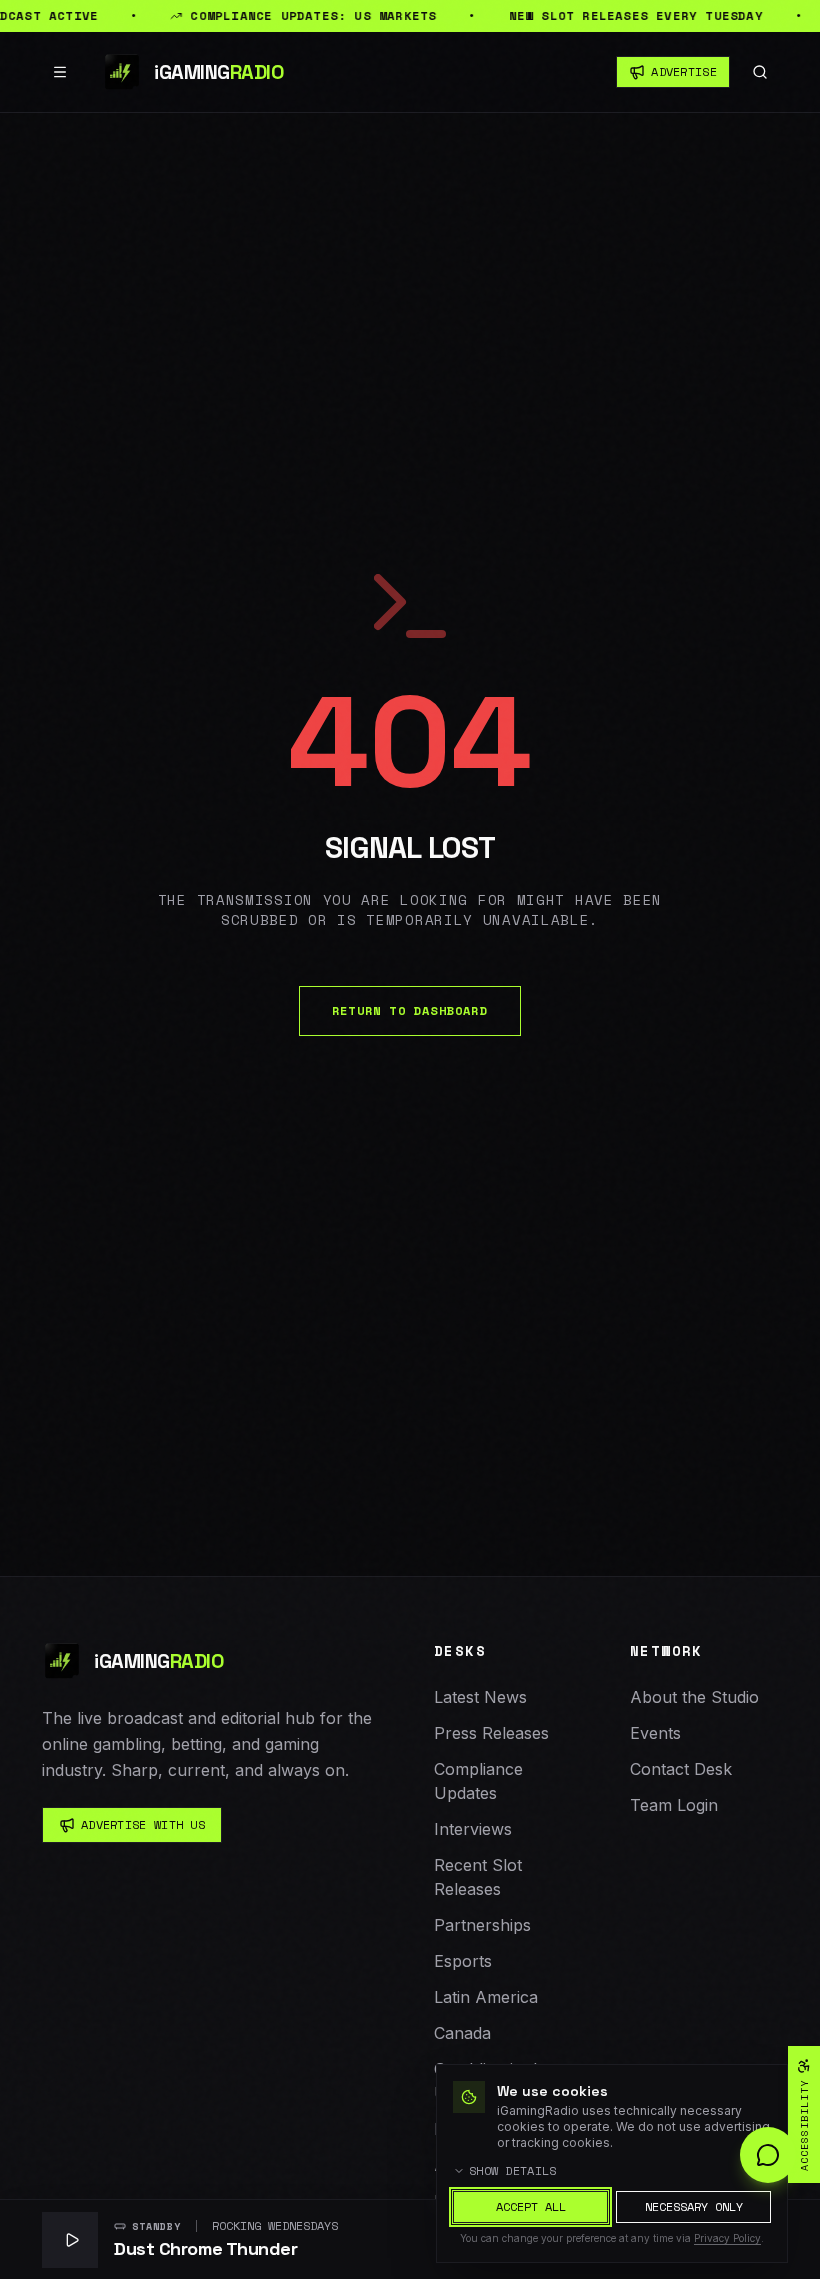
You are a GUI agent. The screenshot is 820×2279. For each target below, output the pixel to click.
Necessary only (694, 2206)
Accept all (531, 2206)
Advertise (684, 71)
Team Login (674, 1805)
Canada (462, 2033)
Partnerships (482, 1925)
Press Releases (491, 1733)
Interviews (473, 1829)
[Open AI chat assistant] (768, 2155)
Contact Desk (681, 1769)
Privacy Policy (727, 2238)
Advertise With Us (143, 1824)
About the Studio (694, 1697)
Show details (513, 2171)
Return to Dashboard (410, 1010)
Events (655, 1733)
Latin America (486, 1997)
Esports (463, 1961)
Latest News (480, 1697)
